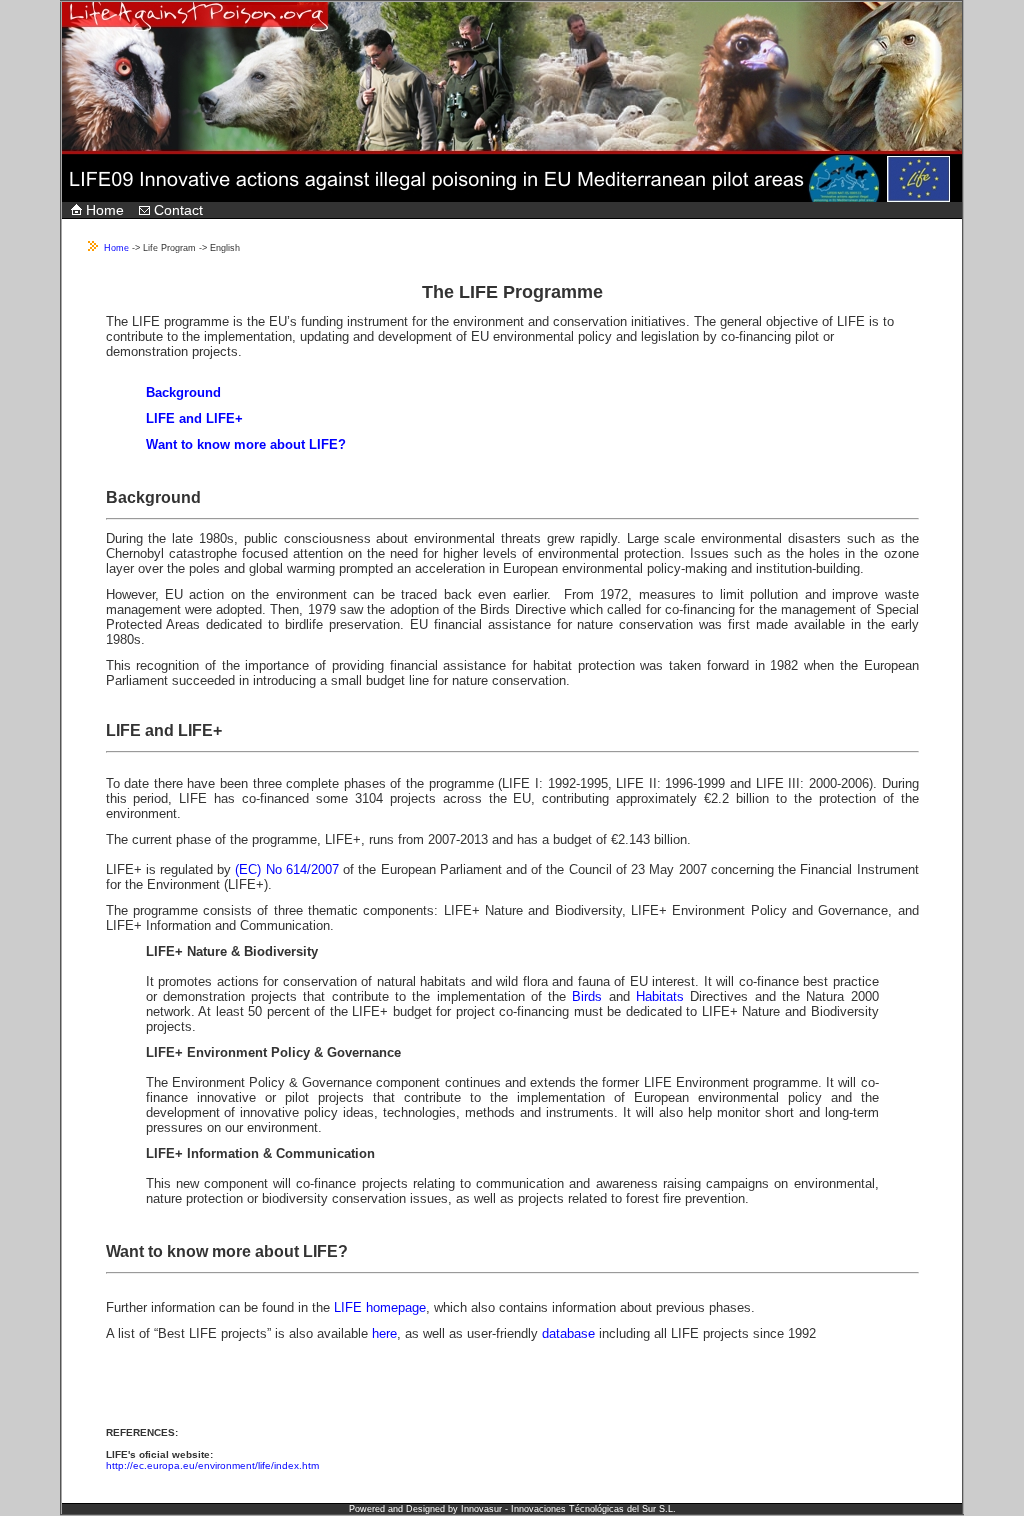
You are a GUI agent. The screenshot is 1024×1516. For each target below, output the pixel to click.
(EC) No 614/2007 (286, 869)
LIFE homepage (380, 1307)
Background (183, 392)
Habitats (657, 996)
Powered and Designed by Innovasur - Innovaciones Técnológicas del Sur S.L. (512, 1509)
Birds (587, 996)
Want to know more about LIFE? (246, 444)
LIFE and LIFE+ (194, 418)
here (384, 1333)
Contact (176, 210)
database (568, 1333)
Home (103, 210)
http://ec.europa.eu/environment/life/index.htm (212, 1465)
